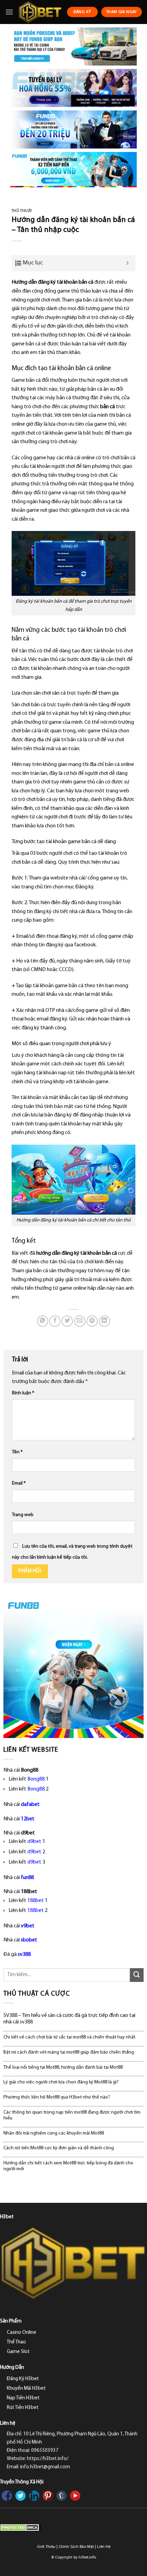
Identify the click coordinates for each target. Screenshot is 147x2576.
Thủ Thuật (22, 211)
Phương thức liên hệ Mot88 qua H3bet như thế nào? (57, 2097)
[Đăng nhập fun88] (73, 170)
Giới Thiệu (46, 2547)
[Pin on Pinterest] (92, 1321)
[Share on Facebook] (55, 1321)
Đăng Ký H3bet (23, 2379)
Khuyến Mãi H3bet (26, 2389)
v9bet (28, 1926)
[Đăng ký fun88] (73, 1667)
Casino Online (22, 2333)
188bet (36, 1901)
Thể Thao (16, 2342)
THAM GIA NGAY (122, 12)
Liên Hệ (104, 2547)
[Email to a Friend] (80, 1321)
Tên (17, 1452)
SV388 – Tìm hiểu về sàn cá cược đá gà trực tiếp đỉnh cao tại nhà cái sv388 (69, 2019)
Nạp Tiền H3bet (23, 2398)
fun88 (27, 1878)
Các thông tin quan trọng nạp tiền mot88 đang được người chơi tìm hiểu (72, 2115)
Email (19, 1483)
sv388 (24, 1954)
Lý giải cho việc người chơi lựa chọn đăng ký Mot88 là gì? (61, 2082)
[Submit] (137, 1975)
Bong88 (36, 1779)
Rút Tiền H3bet (23, 2408)
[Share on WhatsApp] (43, 1321)
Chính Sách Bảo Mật (76, 2547)
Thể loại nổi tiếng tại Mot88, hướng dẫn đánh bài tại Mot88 (63, 2067)
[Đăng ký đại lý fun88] (73, 46)
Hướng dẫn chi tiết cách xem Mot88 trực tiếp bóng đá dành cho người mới (68, 2166)
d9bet (34, 1842)
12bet (28, 1819)
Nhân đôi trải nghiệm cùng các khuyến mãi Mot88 (54, 2133)
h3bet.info (87, 2557)
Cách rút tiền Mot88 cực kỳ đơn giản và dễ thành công (59, 2148)
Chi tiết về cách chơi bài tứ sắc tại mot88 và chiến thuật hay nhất (69, 2037)
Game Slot (18, 2352)
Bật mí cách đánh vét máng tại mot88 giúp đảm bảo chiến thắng (69, 2052)
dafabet (30, 1805)
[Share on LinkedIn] (104, 1321)
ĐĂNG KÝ (82, 12)
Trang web (23, 1515)
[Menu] (9, 12)
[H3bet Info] (40, 12)
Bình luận (23, 1393)
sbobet (29, 1940)
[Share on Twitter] (67, 1321)
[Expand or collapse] (128, 263)
